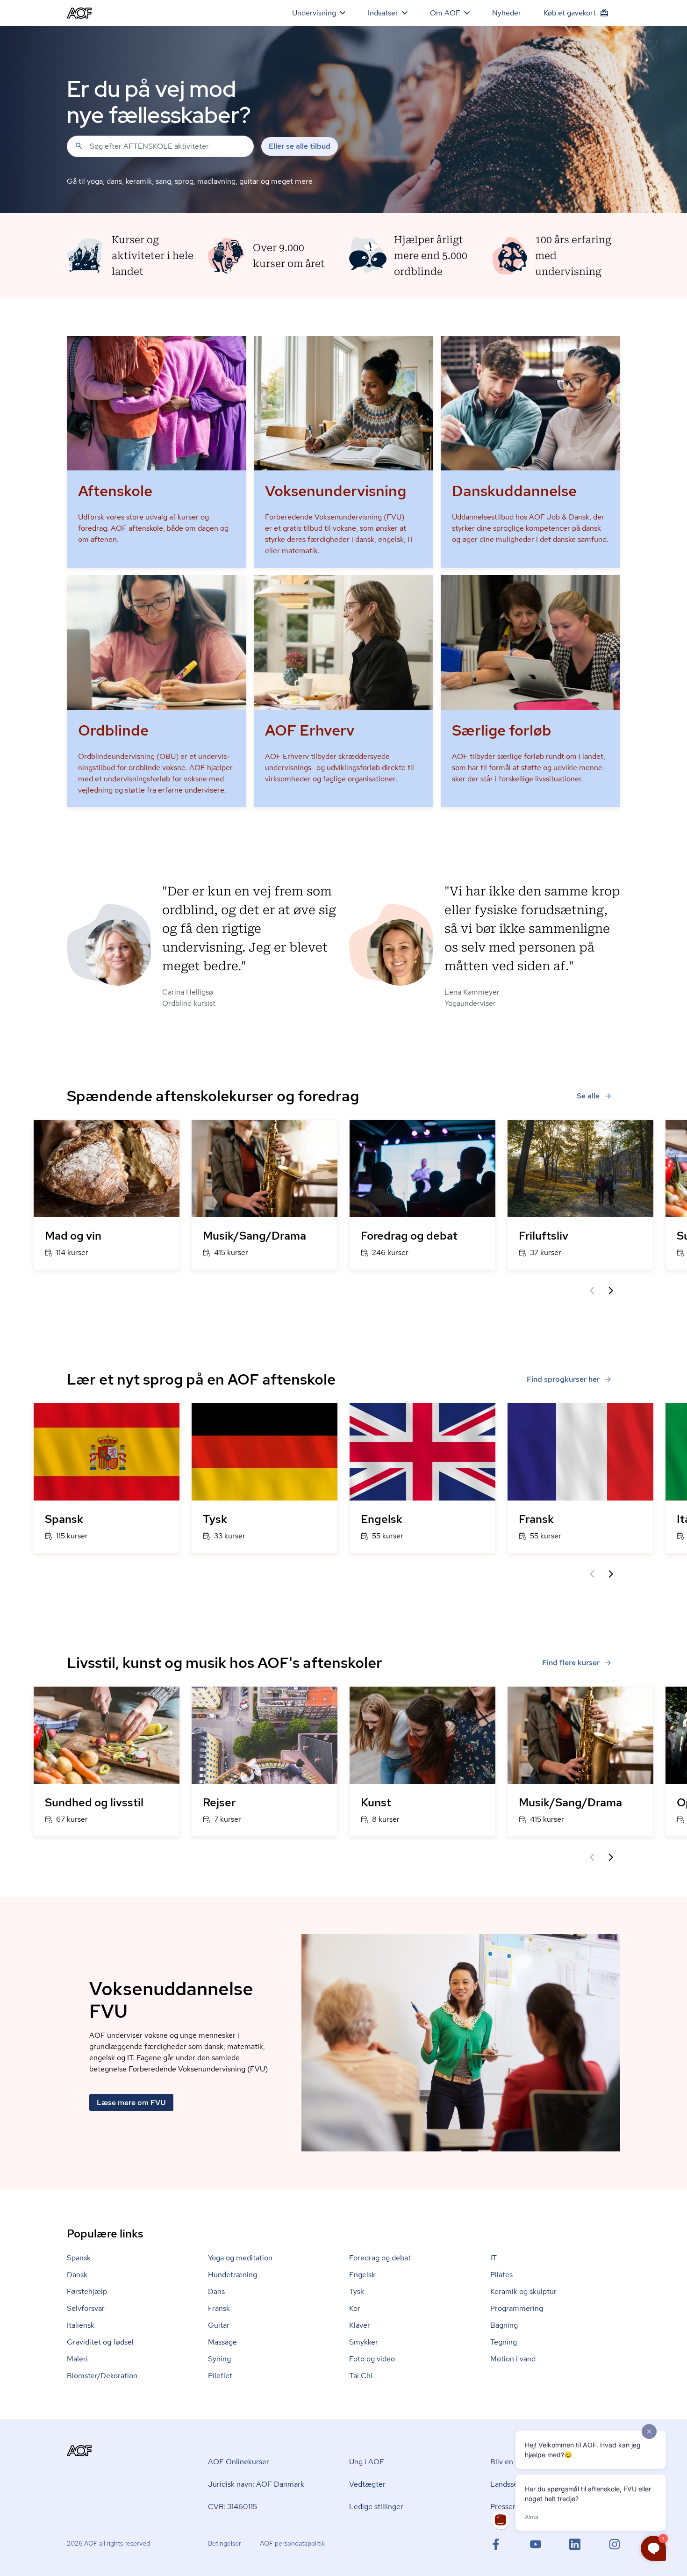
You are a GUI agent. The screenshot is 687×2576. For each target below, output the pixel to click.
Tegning (504, 2342)
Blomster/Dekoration (102, 2376)
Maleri (77, 2359)
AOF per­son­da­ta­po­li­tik (292, 2543)
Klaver (360, 2325)
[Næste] (611, 1291)
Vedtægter (367, 2484)
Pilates (501, 2275)
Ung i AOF (367, 2462)
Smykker (364, 2342)
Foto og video (372, 2359)
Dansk (77, 2275)
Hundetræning (233, 2275)
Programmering (517, 2308)
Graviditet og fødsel (100, 2342)
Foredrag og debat (380, 2258)
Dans (216, 2291)
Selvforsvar (86, 2308)
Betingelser (225, 2543)
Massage (222, 2342)
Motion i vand (513, 2359)
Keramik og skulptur (523, 2291)
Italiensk (81, 2325)
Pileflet (220, 2376)
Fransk (219, 2308)
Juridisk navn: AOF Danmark (256, 2484)
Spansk (79, 2258)
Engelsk (362, 2275)
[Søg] (79, 146)
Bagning (504, 2325)
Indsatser (383, 13)
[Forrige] (592, 1291)
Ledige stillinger (376, 2507)
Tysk (357, 2291)
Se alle (588, 1096)
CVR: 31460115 (233, 2507)
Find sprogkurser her (563, 1379)
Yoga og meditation (240, 2258)
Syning (219, 2359)
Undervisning (314, 13)
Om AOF (445, 13)
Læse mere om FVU (131, 2103)
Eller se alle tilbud (300, 146)
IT (494, 2258)
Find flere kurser (571, 1663)
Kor (355, 2308)
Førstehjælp (87, 2291)
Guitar (219, 2325)
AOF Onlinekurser (239, 2462)
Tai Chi (361, 2376)
